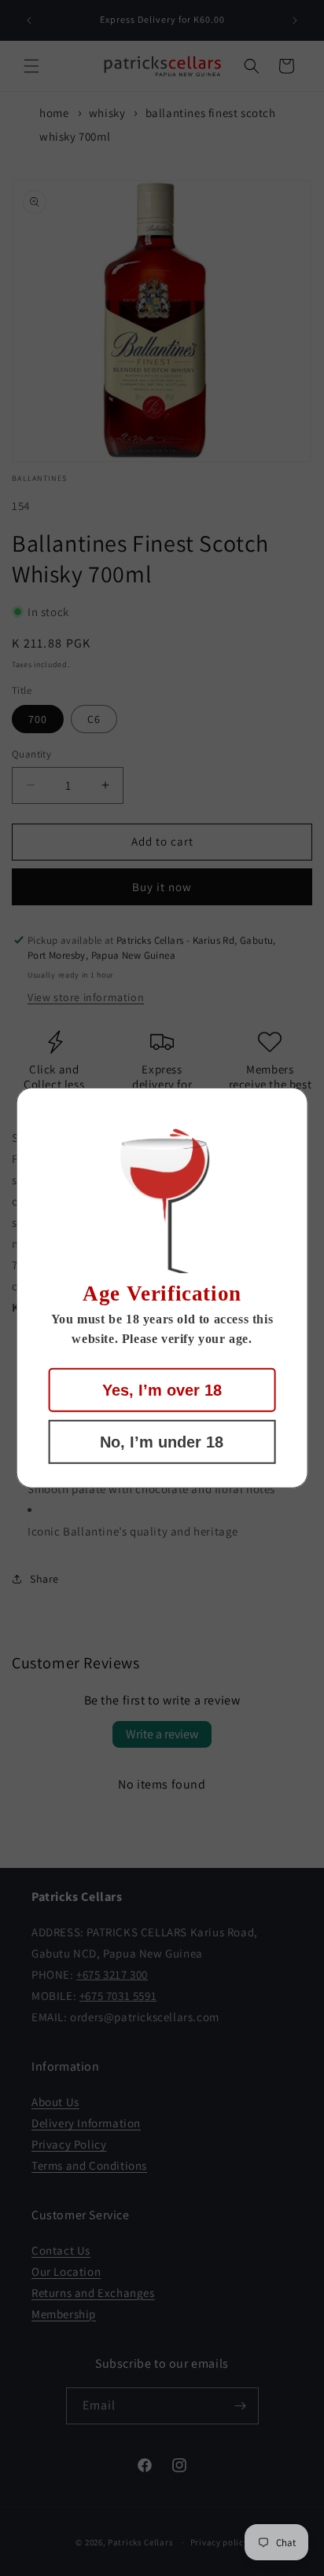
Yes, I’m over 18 (162, 1390)
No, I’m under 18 (162, 1442)
